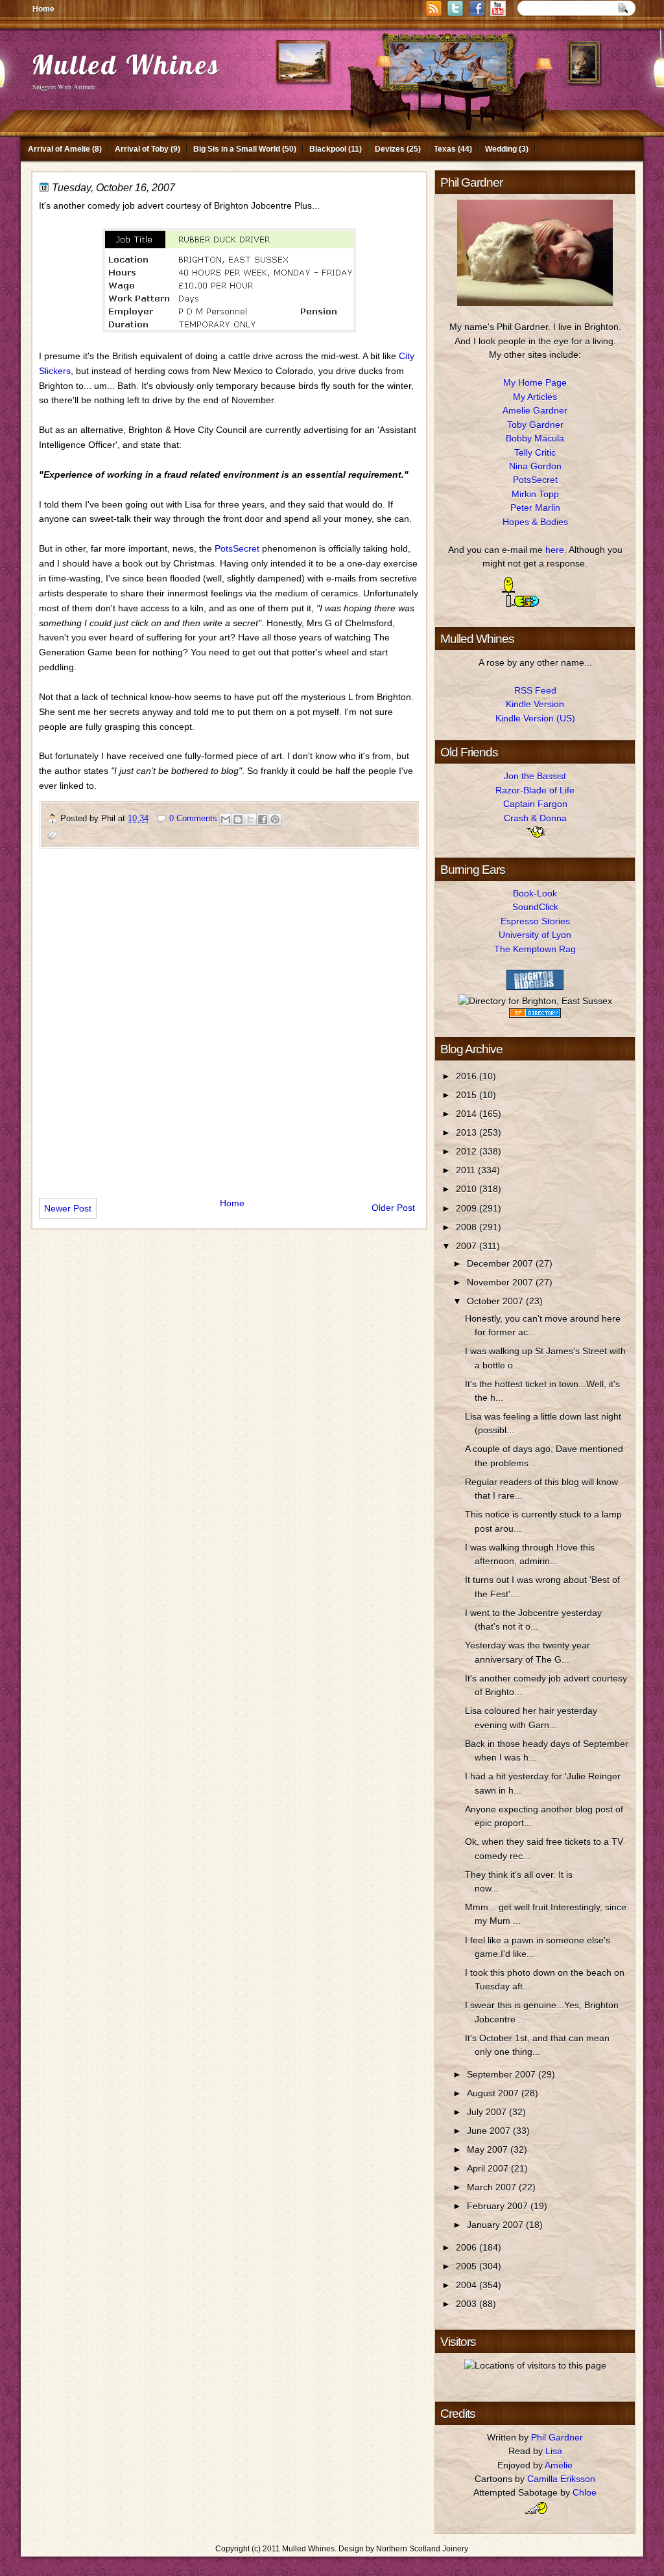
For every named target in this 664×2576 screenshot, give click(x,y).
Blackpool (328, 149)
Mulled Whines (126, 64)
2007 (468, 1246)
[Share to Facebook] (263, 819)
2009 (468, 1208)
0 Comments (193, 818)
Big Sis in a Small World (237, 149)
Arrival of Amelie (59, 149)
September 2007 (503, 2074)
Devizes (390, 149)
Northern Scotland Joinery (422, 2549)
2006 (468, 2247)
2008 (468, 1227)
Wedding (501, 149)
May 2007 (489, 2149)
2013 (468, 1132)
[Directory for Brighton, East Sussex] (535, 1001)
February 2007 (499, 2206)
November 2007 (501, 1282)
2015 (468, 1095)
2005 (468, 2266)
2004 (468, 2285)
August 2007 (494, 2093)
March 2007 (493, 2187)
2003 (468, 2304)
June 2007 (490, 2131)
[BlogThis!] (238, 819)
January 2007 (496, 2225)
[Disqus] (229, 1018)
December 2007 (501, 1263)
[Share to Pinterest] (275, 819)
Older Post (393, 1208)
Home (43, 9)
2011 (467, 1170)
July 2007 (488, 2112)
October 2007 (496, 1301)
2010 (468, 1189)
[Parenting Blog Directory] (535, 1014)
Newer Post (68, 1208)
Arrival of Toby (142, 149)
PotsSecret (237, 548)
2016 (468, 1076)
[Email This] (226, 819)
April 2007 (489, 2168)
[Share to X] (250, 819)
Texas (445, 149)
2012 (468, 1151)
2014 (468, 1114)
